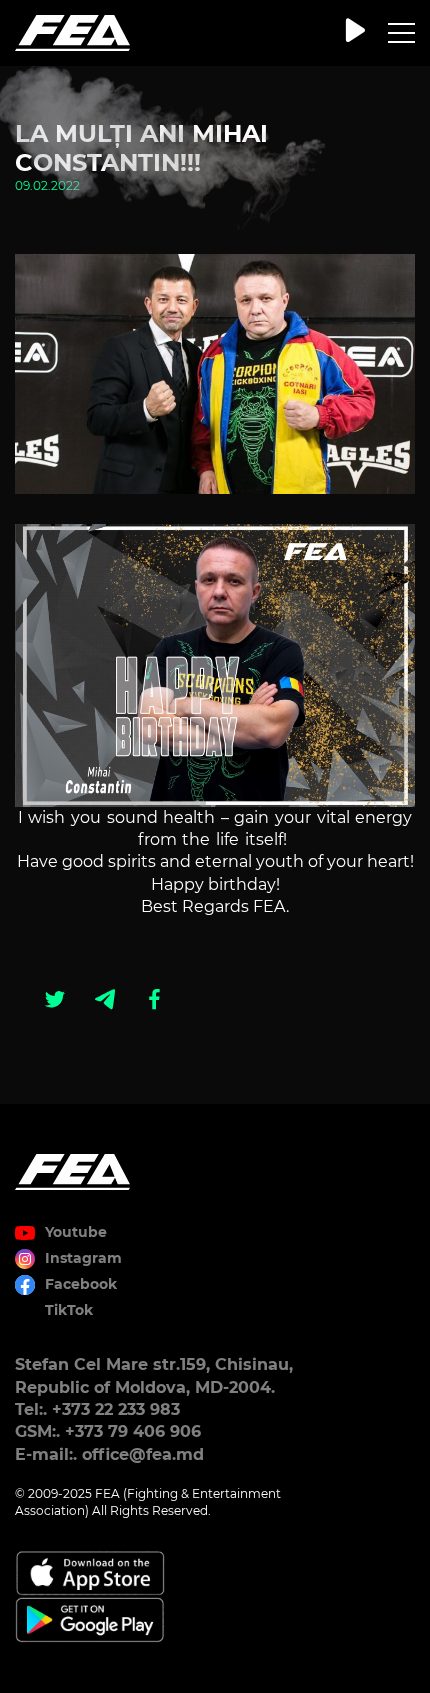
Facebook (81, 1284)
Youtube (76, 1232)
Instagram (83, 1258)
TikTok (69, 1310)
